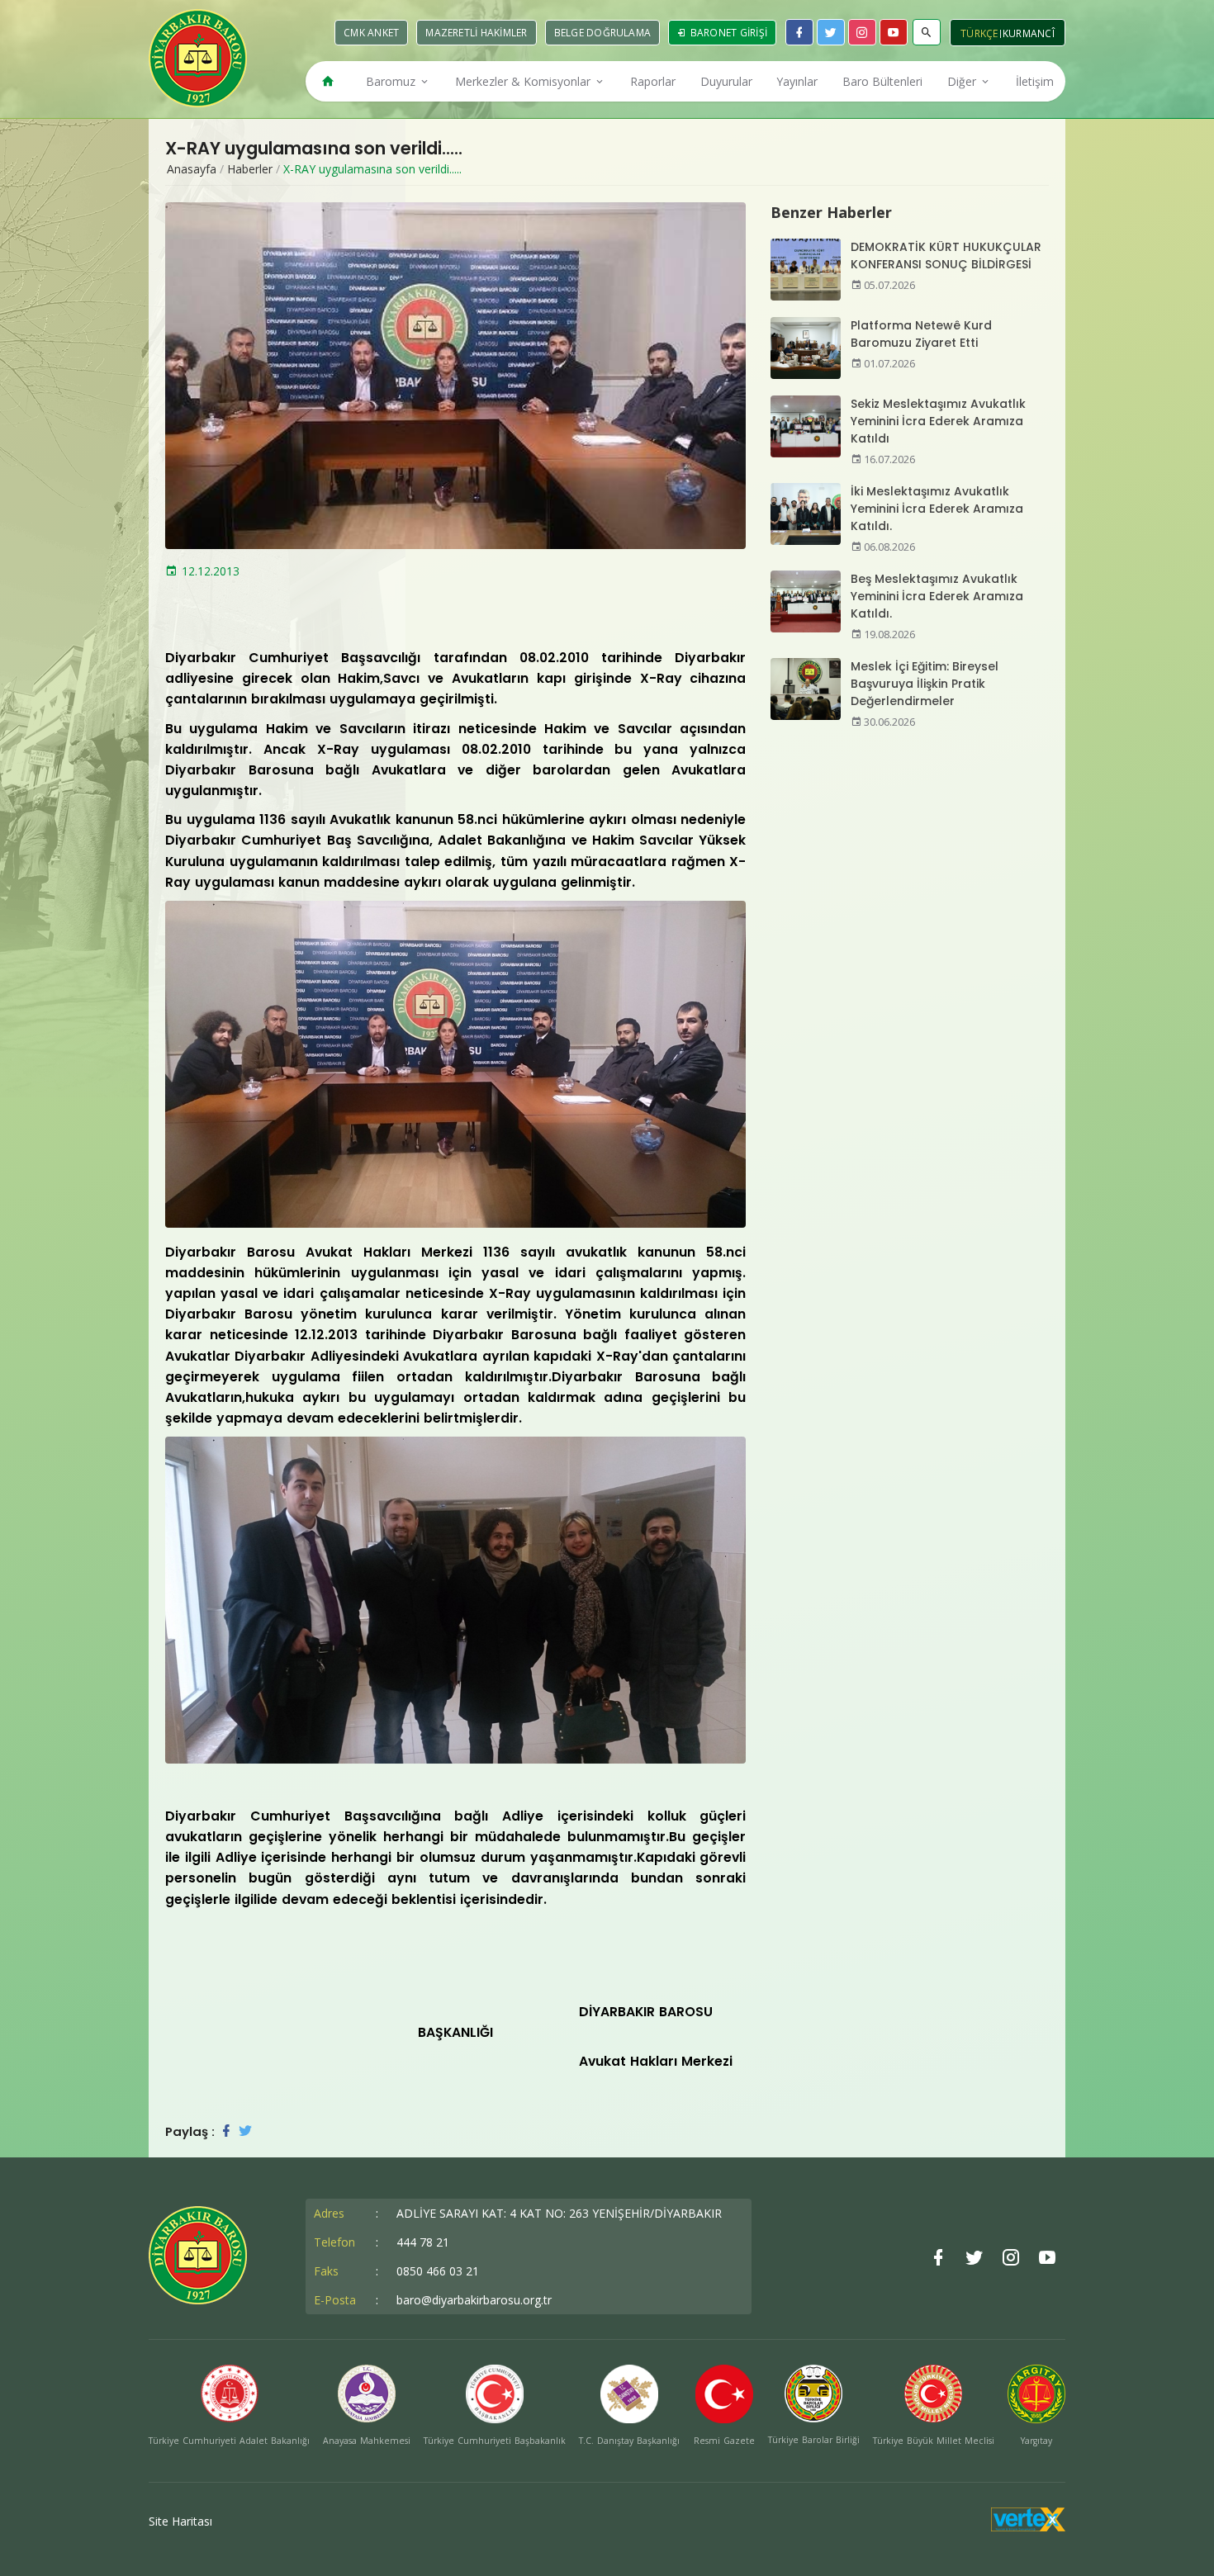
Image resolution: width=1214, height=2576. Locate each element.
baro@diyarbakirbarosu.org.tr (474, 2300)
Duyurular (726, 81)
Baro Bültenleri (882, 81)
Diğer (963, 81)
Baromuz (392, 81)
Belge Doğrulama (603, 33)
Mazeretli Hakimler (476, 33)
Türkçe (979, 33)
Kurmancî (1029, 33)
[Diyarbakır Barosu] (198, 58)
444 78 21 (423, 2242)
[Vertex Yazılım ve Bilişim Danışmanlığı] (1028, 2527)
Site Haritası (180, 2521)
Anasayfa (192, 169)
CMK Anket (371, 33)
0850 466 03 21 (438, 2271)
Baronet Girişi (727, 33)
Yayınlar (797, 81)
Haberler (250, 169)
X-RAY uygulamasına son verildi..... (372, 169)
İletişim (1035, 81)
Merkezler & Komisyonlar (524, 81)
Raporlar (653, 81)
